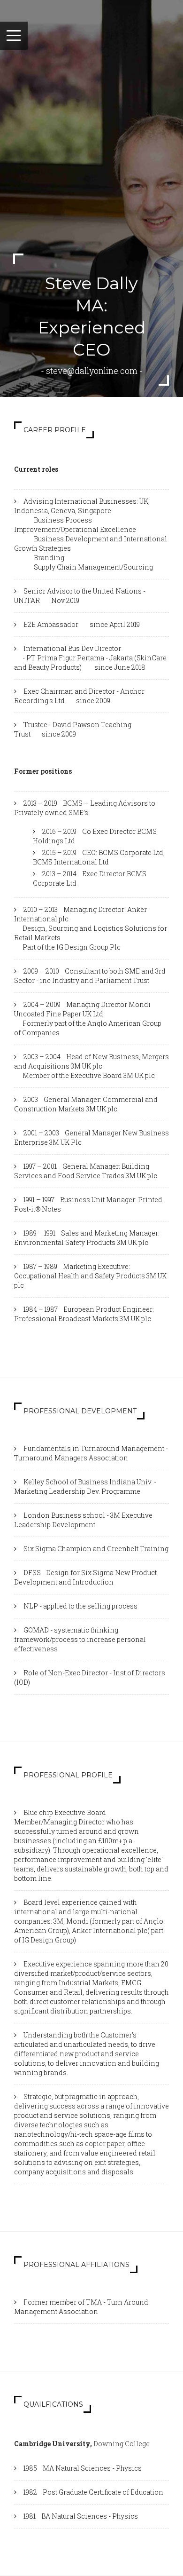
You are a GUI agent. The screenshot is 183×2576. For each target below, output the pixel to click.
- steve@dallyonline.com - (92, 371)
